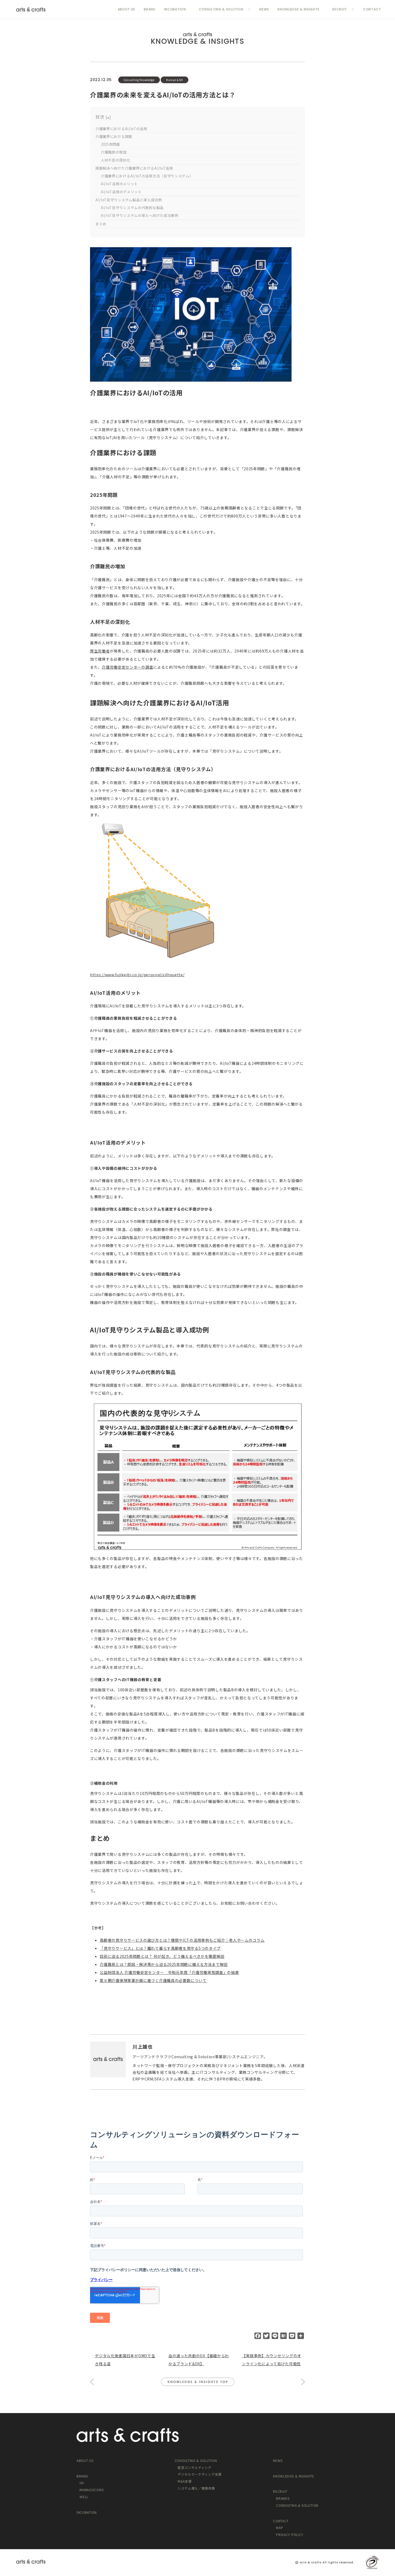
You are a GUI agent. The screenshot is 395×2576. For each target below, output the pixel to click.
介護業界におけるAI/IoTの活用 (121, 129)
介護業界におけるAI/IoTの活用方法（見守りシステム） (147, 176)
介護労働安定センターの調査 (128, 667)
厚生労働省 (100, 651)
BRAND (150, 9)
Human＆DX (175, 80)
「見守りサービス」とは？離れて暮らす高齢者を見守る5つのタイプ (160, 1948)
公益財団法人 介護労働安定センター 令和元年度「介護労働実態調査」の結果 (169, 1972)
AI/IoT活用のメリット (119, 184)
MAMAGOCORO (92, 2490)
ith (82, 2483)
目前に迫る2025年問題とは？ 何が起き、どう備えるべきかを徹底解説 (162, 1956)
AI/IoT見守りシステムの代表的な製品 (132, 208)
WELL (84, 2497)
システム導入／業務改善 (196, 2488)
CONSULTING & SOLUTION (221, 9)
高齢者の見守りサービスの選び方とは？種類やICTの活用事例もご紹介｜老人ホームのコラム (182, 1940)
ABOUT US (127, 9)
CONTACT (372, 9)
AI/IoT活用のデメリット (121, 192)
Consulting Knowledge (139, 80)
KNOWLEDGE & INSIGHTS (299, 9)
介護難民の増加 (114, 152)
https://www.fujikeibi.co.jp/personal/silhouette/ (137, 975)
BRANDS (283, 2498)
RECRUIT (340, 9)
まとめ (101, 224)
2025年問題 (110, 144)
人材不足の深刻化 (116, 160)
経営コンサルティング (195, 2467)
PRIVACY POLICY (290, 2535)
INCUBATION (175, 9)
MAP (279, 2528)
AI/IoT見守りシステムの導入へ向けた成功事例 (140, 215)
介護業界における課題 (114, 136)
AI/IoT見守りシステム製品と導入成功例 (129, 200)
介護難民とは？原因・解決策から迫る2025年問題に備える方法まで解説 (164, 1964)
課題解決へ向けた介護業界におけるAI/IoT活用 (134, 168)
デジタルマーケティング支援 (200, 2474)
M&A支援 (185, 2481)
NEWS (264, 9)
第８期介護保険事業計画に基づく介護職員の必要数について (153, 1980)
